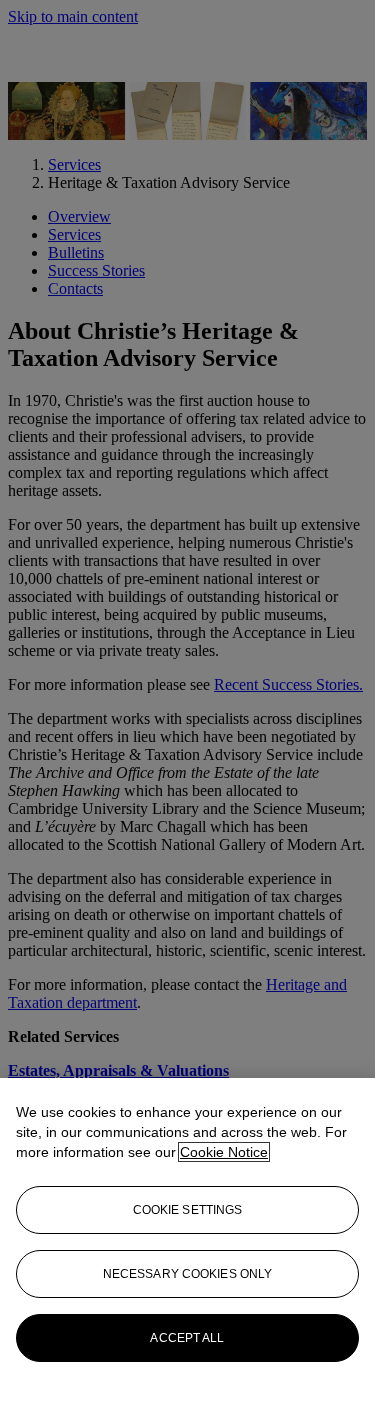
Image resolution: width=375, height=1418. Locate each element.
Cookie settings (188, 1210)
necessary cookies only (188, 1274)
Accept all (187, 1338)
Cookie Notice (224, 1152)
